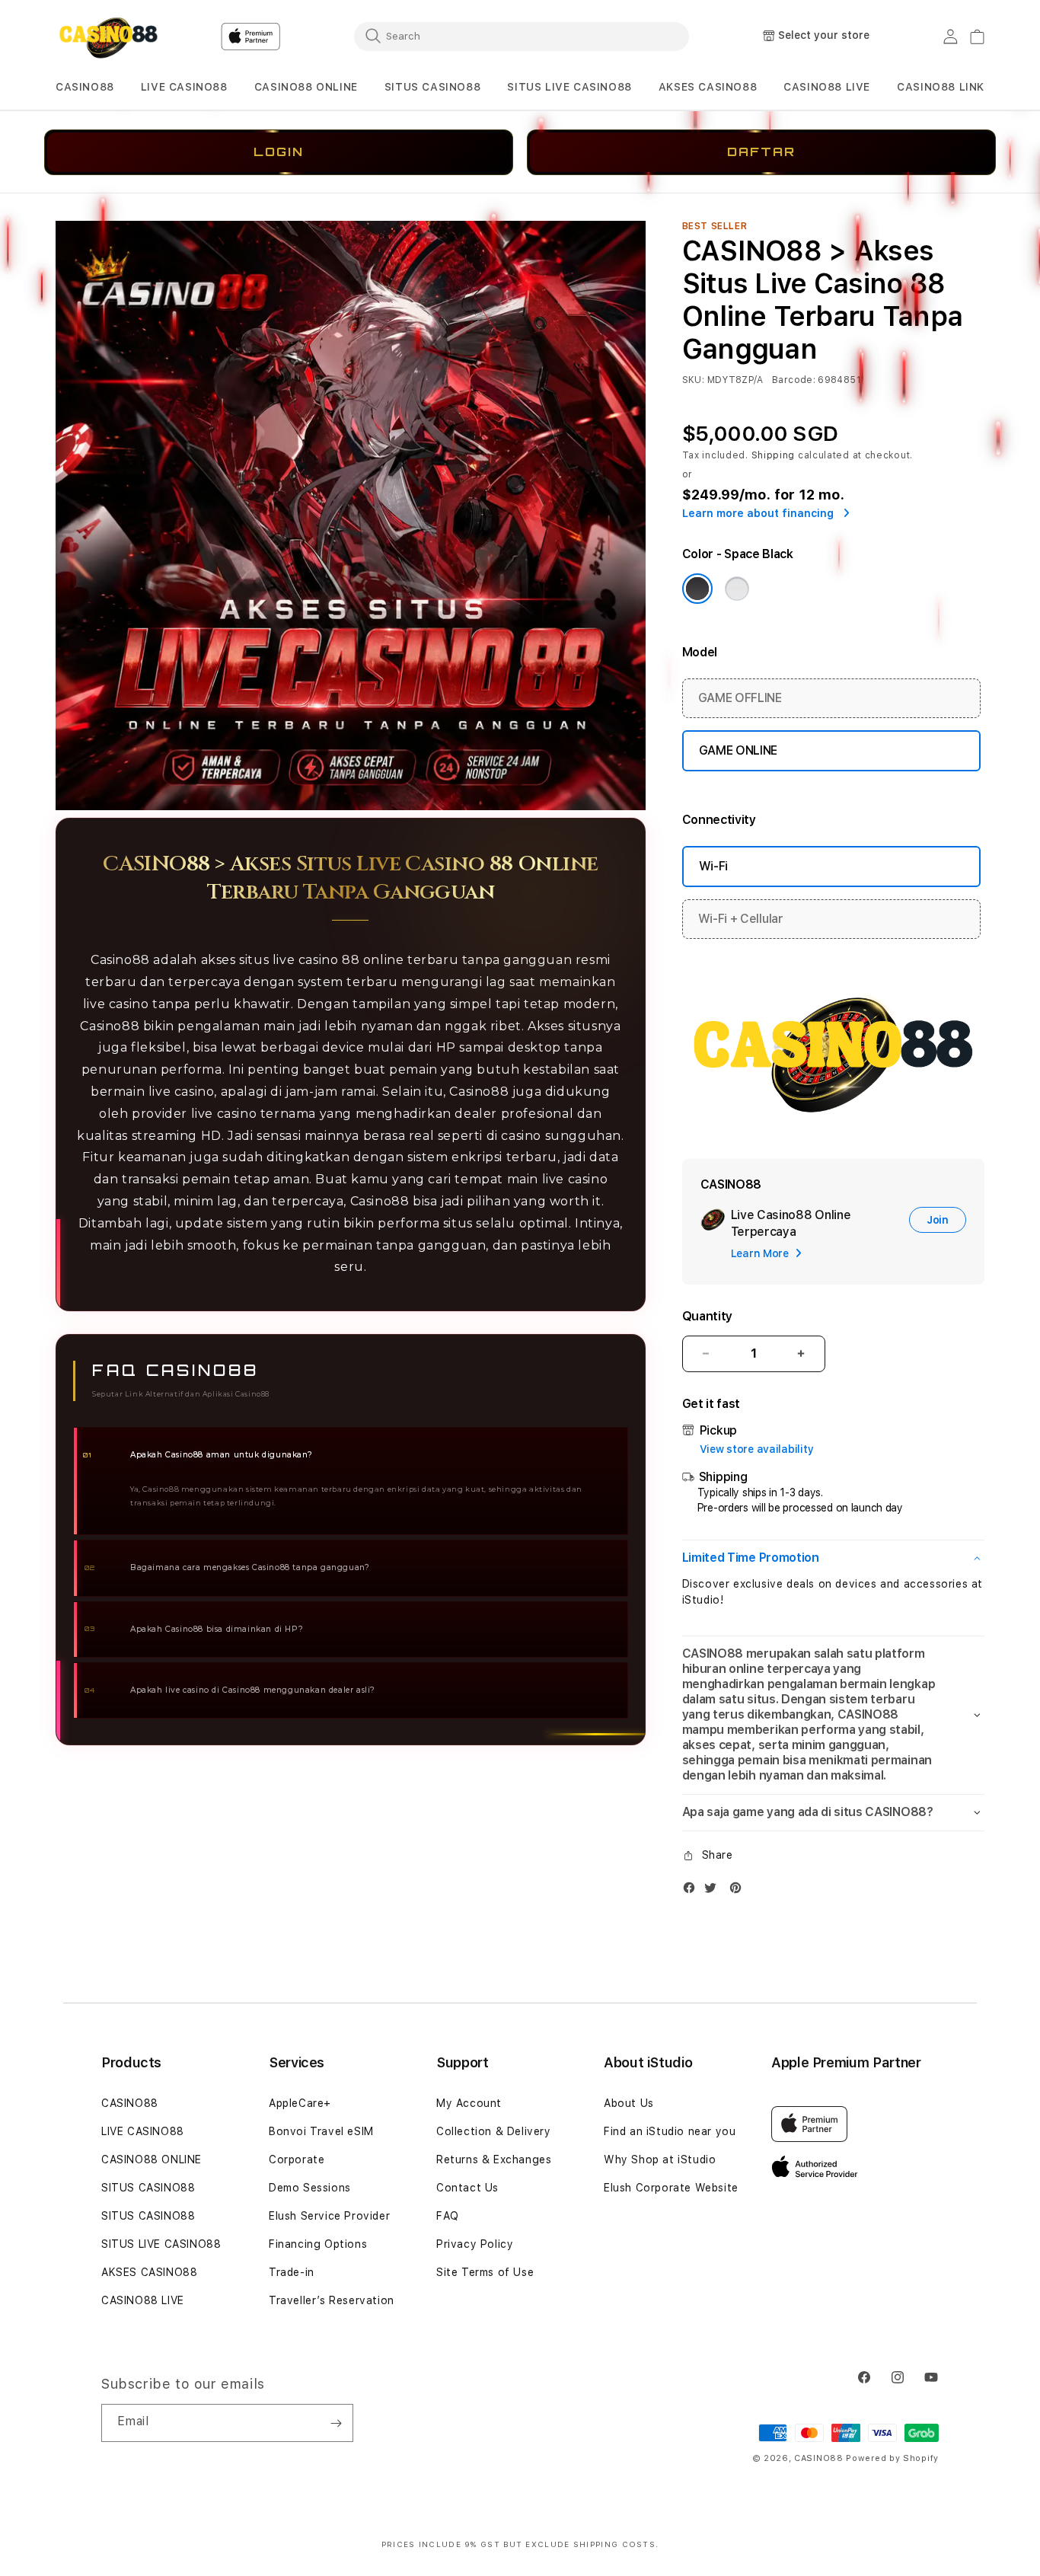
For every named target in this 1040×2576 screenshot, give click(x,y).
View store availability (757, 1449)
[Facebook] (693, 1891)
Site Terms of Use (485, 2272)
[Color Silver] (737, 589)
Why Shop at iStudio (660, 2159)
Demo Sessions (310, 2188)
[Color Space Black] (697, 589)
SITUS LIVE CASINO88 (569, 87)
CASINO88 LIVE (143, 2300)
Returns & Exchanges (494, 2159)
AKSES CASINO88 (708, 87)
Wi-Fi (713, 866)
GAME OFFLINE (740, 698)
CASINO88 (85, 87)
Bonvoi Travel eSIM (321, 2131)
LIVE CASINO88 (184, 87)
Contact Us (467, 2188)
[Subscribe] (336, 2423)
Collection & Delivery (494, 2131)
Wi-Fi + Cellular (741, 919)
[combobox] (522, 36)
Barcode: (794, 380)
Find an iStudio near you (670, 2131)
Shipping (774, 455)
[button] (85, 87)
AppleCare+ (300, 2103)
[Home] (108, 37)
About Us (629, 2103)
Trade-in (292, 2272)
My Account (469, 2103)
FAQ (448, 2216)
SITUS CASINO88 (432, 87)
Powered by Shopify (892, 2458)
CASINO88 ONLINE (306, 87)
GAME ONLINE (738, 750)
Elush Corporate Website (671, 2188)
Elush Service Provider (329, 2216)
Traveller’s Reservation (332, 2300)
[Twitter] (714, 1891)
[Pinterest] (739, 1891)
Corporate (297, 2159)
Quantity (707, 1316)
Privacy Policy (475, 2244)
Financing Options (318, 2244)
